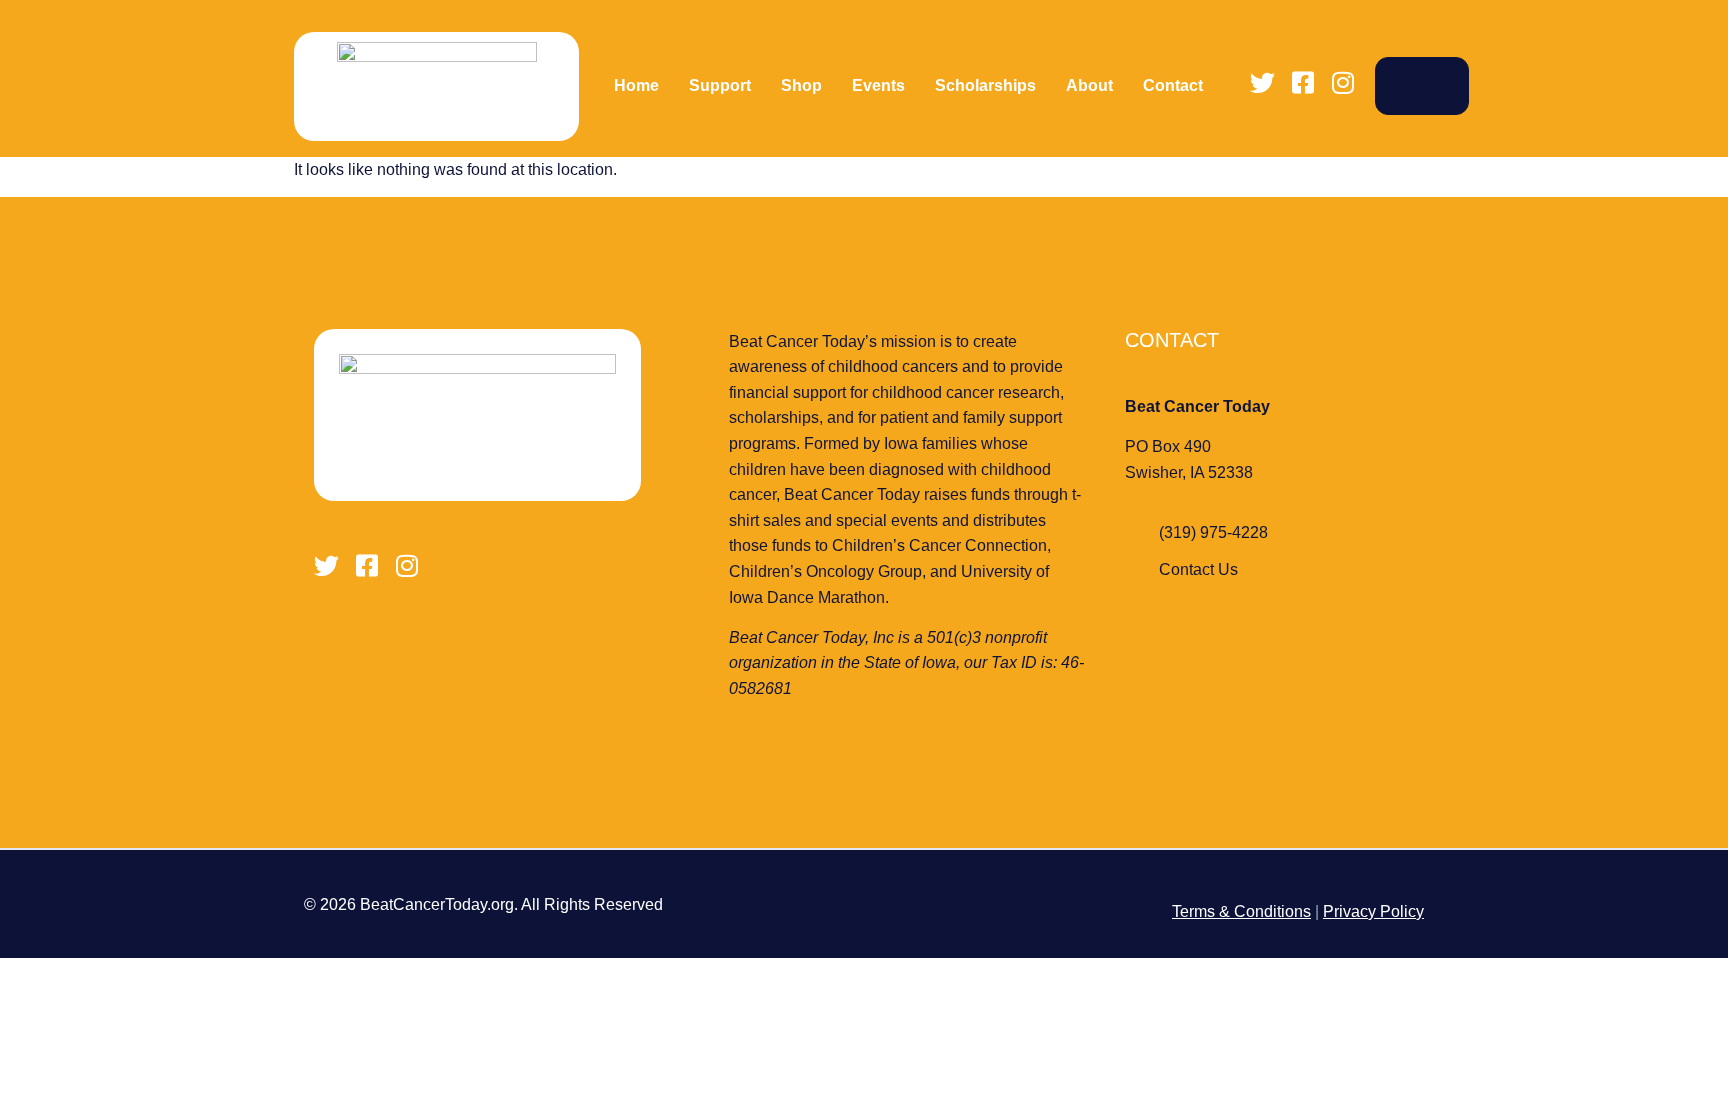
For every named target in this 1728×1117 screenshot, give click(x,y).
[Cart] (1422, 86)
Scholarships (985, 85)
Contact (1173, 85)
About (1089, 85)
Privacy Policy (1373, 911)
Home (636, 85)
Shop (801, 85)
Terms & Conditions (1241, 911)
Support (720, 85)
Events (878, 85)
